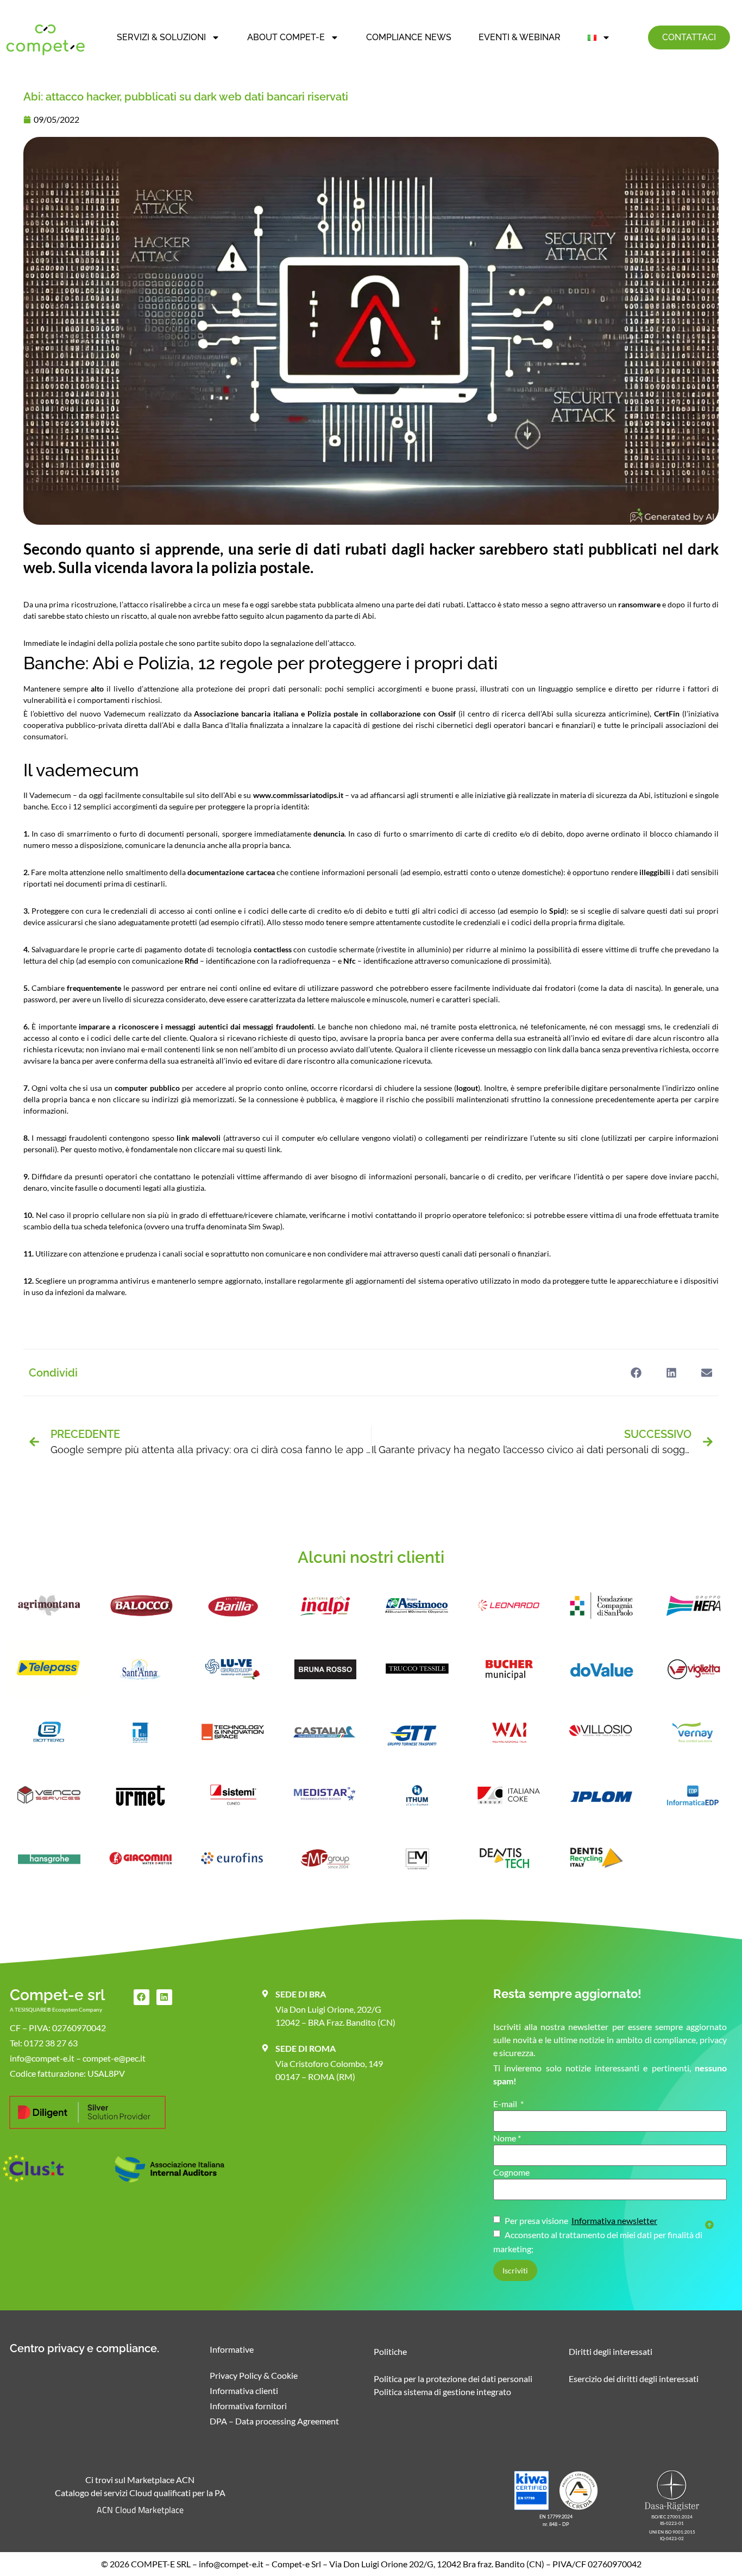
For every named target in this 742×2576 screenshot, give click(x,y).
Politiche (390, 2351)
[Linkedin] (164, 1997)
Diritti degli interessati (611, 2351)
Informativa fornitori (248, 2406)
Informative (232, 2349)
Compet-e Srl (296, 2564)
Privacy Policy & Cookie (254, 2375)
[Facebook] (142, 1997)
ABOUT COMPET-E (286, 37)
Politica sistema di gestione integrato (442, 2392)
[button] (636, 1372)
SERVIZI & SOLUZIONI (161, 37)
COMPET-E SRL (161, 2564)
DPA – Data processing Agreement (274, 2421)
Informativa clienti (244, 2390)
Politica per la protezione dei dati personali (453, 2379)
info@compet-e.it (231, 2564)
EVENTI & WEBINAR (520, 37)
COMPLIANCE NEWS (409, 37)
